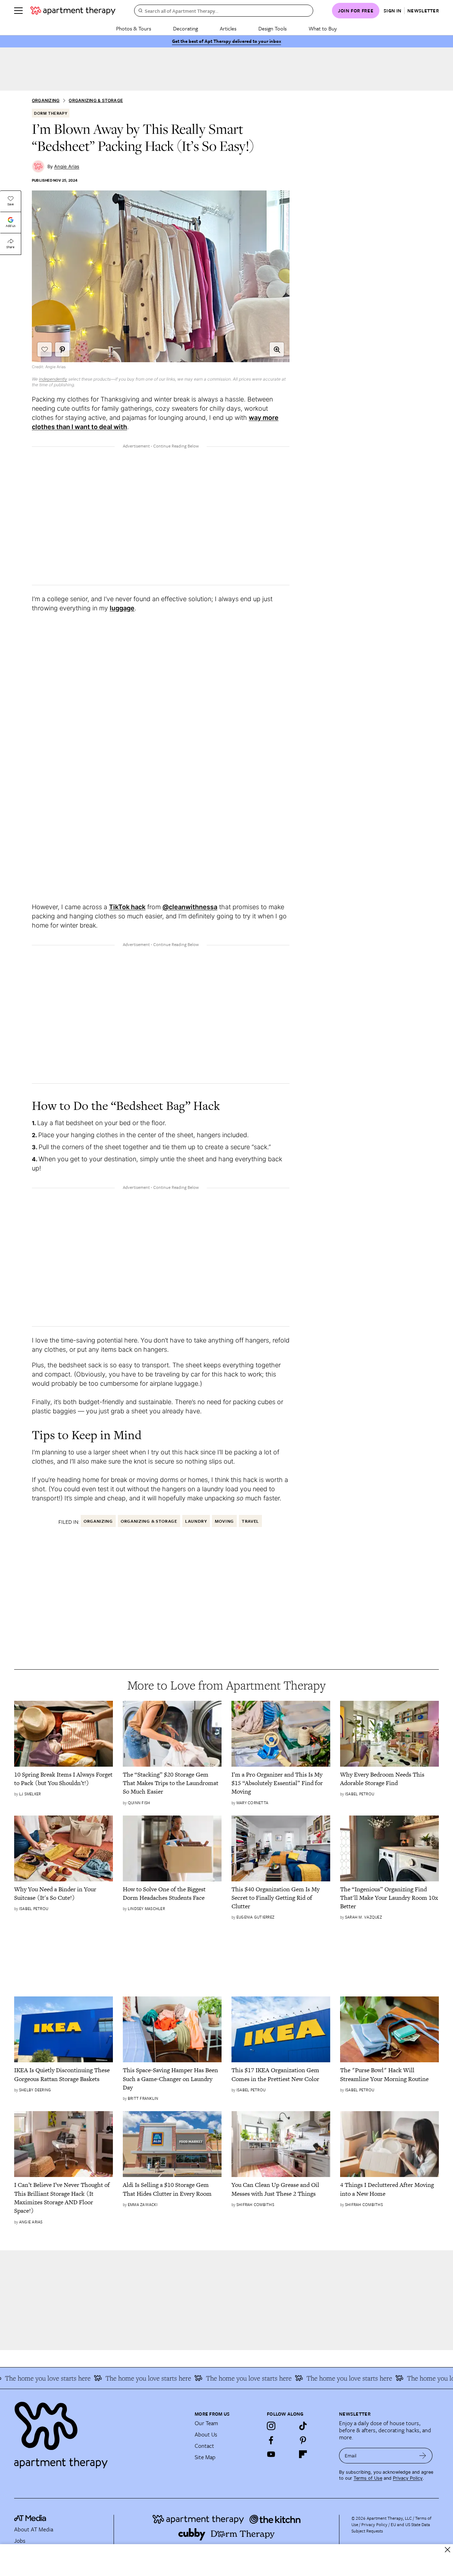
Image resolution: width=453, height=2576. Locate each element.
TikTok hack (127, 907)
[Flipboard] (303, 2454)
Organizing (46, 100)
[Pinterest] (303, 2440)
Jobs (20, 2541)
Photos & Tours (134, 28)
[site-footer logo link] (30, 2519)
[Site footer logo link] (100, 2432)
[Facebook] (271, 2440)
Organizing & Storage (96, 100)
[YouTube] (271, 2454)
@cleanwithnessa (190, 907)
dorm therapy (51, 113)
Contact (204, 2446)
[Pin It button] (62, 349)
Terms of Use (368, 2478)
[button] (277, 349)
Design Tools (273, 28)
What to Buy (323, 28)
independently (53, 379)
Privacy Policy (408, 2478)
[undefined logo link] (73, 11)
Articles (228, 28)
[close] (448, 2550)
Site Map (205, 2457)
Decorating (185, 28)
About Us (206, 2434)
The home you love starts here (127, 2378)
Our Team (206, 2423)
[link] (64, 1779)
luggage (122, 608)
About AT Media (34, 2529)
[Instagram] (271, 2426)
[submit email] (423, 2456)
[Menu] (18, 11)
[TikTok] (303, 2426)
